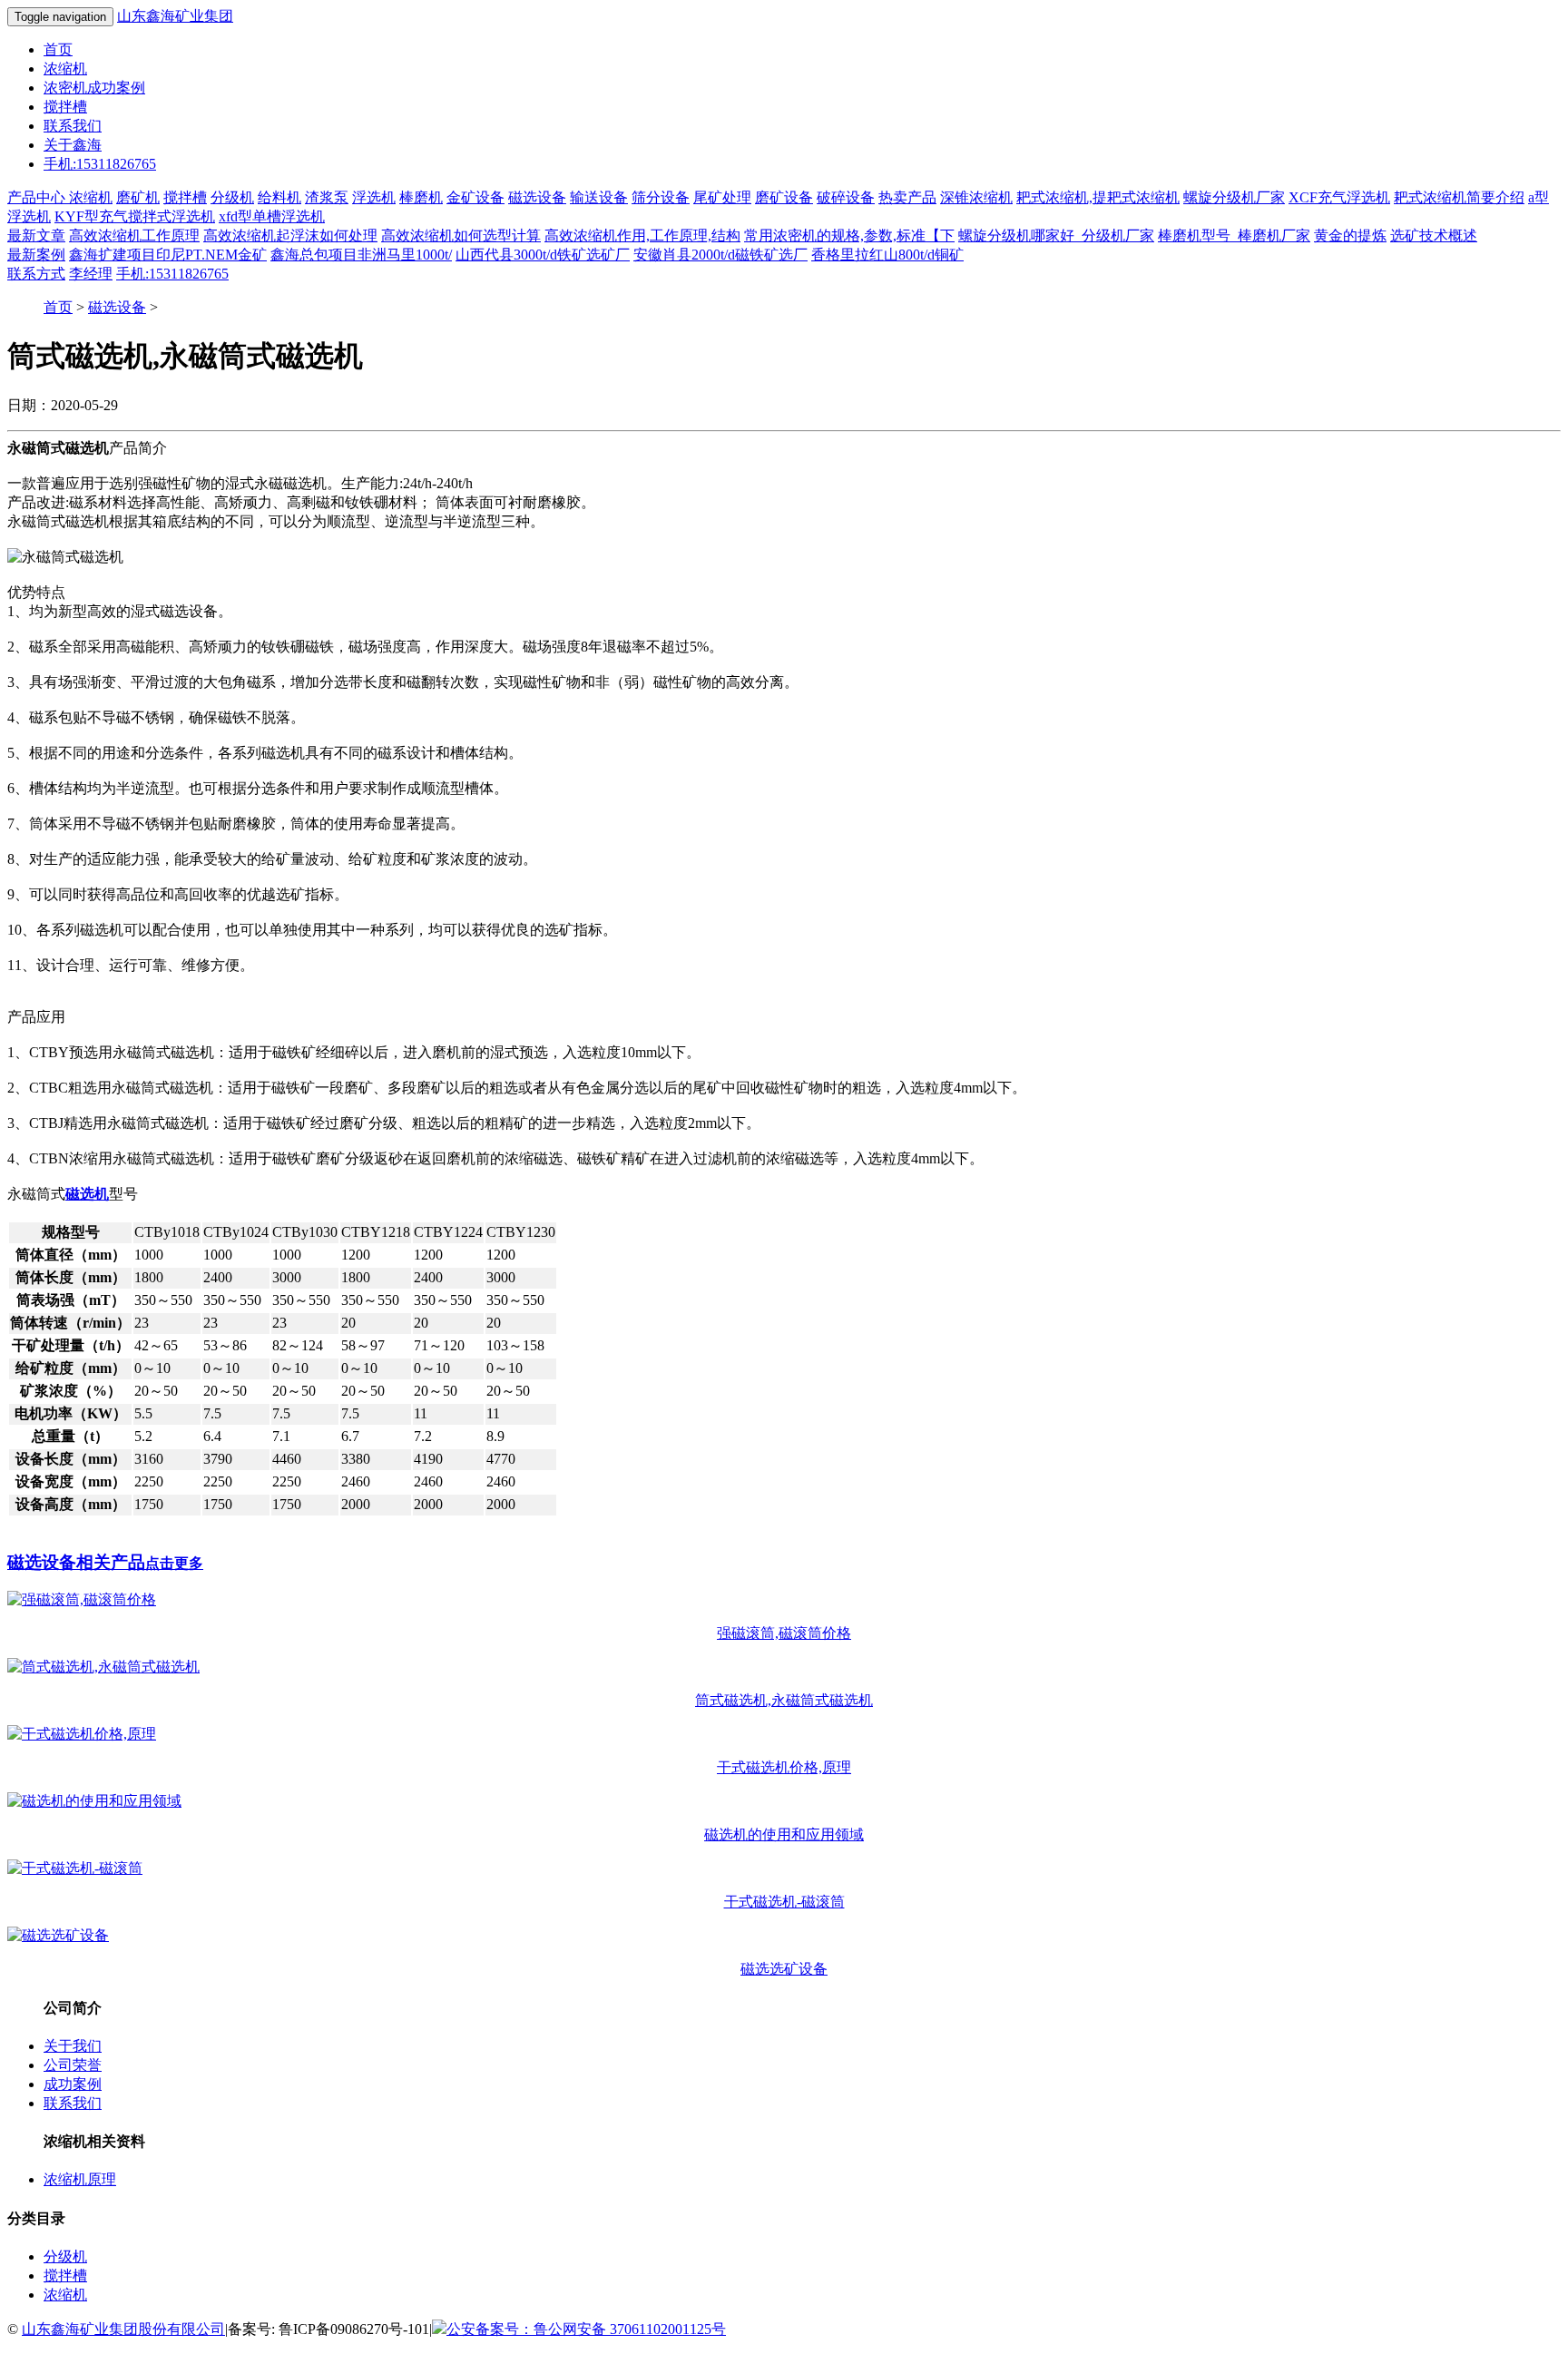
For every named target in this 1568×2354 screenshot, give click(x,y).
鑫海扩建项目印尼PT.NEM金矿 (168, 255)
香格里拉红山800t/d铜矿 (887, 255)
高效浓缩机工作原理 (134, 235)
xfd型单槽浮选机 (272, 216)
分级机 (232, 197)
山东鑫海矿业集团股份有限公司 (123, 2329)
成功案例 (73, 2084)
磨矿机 (138, 197)
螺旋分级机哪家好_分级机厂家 (1056, 235)
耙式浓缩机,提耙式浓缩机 (1098, 197)
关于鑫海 (73, 145)
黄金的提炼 (1350, 235)
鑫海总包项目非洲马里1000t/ (361, 255)
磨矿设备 (784, 197)
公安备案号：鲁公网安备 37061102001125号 (586, 2329)
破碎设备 (846, 197)
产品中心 (38, 197)
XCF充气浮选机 (1339, 197)
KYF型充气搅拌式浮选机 (135, 216)
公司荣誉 (73, 2065)
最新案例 (36, 255)
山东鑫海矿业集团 (175, 16)
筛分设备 (661, 197)
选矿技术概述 (1434, 235)
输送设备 (599, 197)
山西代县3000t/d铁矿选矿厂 (543, 255)
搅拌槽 (65, 107)
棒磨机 (421, 197)
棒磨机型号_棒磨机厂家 (1234, 235)
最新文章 (36, 235)
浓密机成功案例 (94, 88)
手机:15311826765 (100, 164)
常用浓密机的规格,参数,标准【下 (849, 235)
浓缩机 (65, 69)
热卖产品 (907, 197)
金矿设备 (475, 197)
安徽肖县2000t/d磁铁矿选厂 (720, 255)
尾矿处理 (722, 197)
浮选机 (374, 197)
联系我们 (73, 126)
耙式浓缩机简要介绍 (1459, 197)
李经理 (91, 274)
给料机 (279, 197)
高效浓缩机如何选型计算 (461, 235)
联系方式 (36, 274)
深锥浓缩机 (976, 197)
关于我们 (73, 2046)
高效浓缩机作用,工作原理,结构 (642, 235)
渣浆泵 (327, 197)
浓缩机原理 (80, 2179)
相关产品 (105, 1562)
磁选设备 (537, 197)
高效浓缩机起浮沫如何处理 (290, 235)
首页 (58, 49)
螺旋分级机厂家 (1234, 197)
